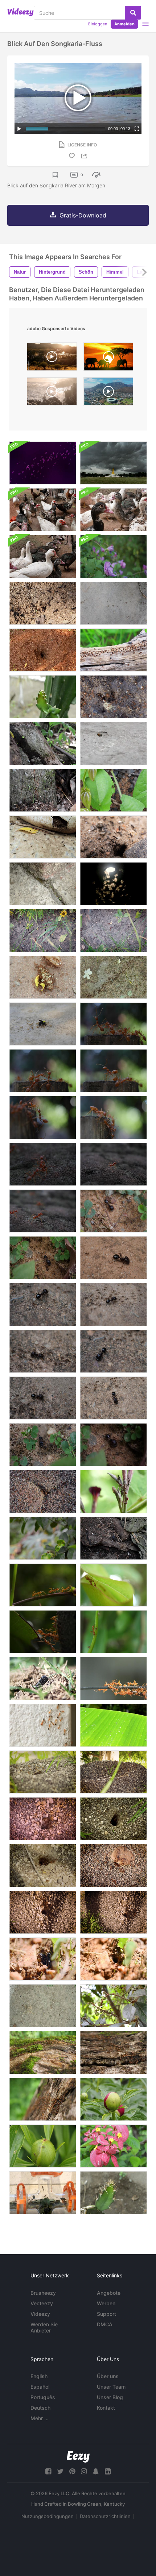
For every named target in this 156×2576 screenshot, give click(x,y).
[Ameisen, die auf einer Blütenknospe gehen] (113, 2099)
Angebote (109, 2293)
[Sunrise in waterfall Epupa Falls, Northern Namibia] (52, 358)
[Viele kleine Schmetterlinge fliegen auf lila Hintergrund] (43, 463)
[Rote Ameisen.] (43, 1491)
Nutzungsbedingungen (48, 2516)
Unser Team (111, 2387)
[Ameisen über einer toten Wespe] (43, 1024)
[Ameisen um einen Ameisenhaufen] (43, 603)
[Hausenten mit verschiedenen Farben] (43, 556)
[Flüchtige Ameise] (43, 1538)
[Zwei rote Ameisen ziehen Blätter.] (43, 1632)
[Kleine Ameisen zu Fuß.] (43, 884)
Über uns (108, 2376)
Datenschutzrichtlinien (105, 2516)
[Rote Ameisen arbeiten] (113, 1819)
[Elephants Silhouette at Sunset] (108, 358)
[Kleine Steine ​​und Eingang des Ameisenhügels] (43, 1819)
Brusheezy (43, 2293)
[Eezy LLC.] (78, 2457)
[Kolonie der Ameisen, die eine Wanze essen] (43, 977)
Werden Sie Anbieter (44, 2327)
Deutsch (40, 2408)
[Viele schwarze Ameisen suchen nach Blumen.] (113, 1491)
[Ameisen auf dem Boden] (113, 837)
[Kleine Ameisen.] (43, 2006)
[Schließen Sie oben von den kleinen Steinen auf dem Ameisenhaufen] (43, 1912)
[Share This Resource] (85, 156)
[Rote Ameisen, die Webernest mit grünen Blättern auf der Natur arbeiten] (113, 1585)
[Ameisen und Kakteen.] (43, 697)
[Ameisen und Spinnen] (113, 1538)
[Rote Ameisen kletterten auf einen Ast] (113, 1632)
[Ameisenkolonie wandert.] (113, 650)
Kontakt (106, 2408)
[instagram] (84, 2471)
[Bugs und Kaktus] (113, 2193)
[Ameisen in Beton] (113, 603)
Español (40, 2387)
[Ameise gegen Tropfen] (113, 1725)
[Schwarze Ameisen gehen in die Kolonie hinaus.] (43, 1959)
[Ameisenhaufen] (43, 790)
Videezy (40, 2314)
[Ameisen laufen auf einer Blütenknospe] (43, 2146)
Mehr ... (40, 2418)
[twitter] (60, 2471)
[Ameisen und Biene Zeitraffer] (113, 743)
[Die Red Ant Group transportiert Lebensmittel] (113, 1678)
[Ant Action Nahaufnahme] (43, 837)
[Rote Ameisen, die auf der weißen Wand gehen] (43, 1725)
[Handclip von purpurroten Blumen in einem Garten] (113, 556)
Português (43, 2397)
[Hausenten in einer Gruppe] (43, 510)
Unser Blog (110, 2397)
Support (106, 2314)
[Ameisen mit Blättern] (43, 743)
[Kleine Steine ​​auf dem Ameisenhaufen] (113, 1912)
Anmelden (124, 24)
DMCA (105, 2324)
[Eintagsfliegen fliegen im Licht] (113, 884)
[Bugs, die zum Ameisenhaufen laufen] (113, 930)
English (39, 2376)
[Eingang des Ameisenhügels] (113, 1772)
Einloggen (98, 24)
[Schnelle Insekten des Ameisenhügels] (113, 1865)
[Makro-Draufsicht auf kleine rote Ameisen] (113, 697)
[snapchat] (96, 2471)
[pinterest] (72, 2471)
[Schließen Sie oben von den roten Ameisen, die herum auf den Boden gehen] (113, 1024)
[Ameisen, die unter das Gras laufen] (43, 930)
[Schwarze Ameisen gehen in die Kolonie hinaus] (113, 1959)
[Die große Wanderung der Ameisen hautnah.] (113, 977)
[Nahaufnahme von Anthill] (43, 1772)
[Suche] (133, 13)
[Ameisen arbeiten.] (43, 650)
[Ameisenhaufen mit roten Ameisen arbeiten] (43, 1865)
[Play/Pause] (19, 129)
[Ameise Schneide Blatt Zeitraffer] (113, 790)
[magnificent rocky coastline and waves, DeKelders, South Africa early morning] (52, 393)
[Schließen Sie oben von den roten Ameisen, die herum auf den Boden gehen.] (43, 1071)
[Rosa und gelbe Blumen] (113, 2146)
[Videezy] (20, 12)
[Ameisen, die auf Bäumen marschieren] (43, 2053)
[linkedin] (108, 2471)
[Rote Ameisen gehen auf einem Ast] (43, 1585)
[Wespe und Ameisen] (113, 2006)
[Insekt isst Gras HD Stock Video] (43, 1678)
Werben (106, 2303)
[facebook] (48, 2471)
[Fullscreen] (137, 129)
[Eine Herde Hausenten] (113, 510)
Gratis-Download (83, 215)
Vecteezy (42, 2303)
